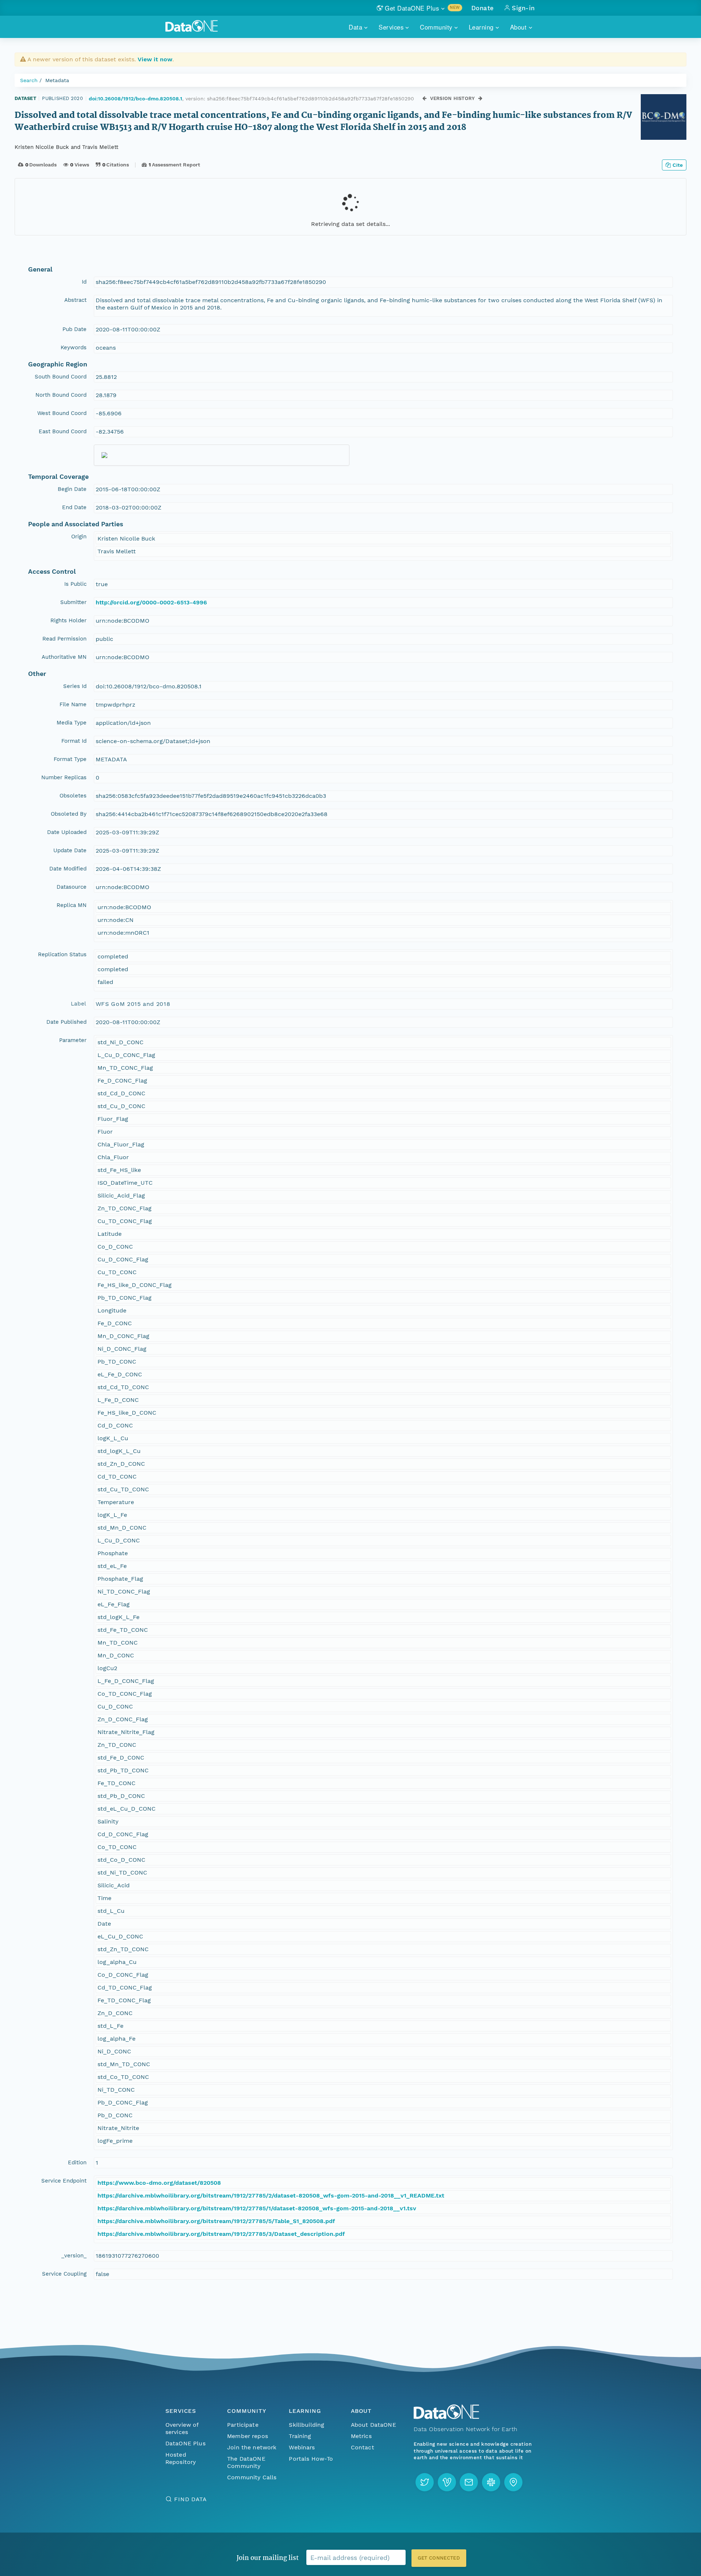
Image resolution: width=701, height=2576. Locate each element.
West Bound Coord (62, 413)
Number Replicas (64, 777)
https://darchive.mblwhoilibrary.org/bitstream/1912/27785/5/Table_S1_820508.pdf (216, 2221)
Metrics (361, 2436)
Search (29, 80)
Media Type (72, 723)
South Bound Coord (61, 377)
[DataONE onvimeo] (447, 2482)
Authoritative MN (64, 657)
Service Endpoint (64, 2181)
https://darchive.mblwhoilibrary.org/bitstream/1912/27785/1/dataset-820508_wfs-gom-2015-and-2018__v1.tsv (257, 2208)
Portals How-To (311, 2459)
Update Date (70, 850)
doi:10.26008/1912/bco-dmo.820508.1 (135, 99)
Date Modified (68, 869)
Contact (363, 2447)
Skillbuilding (307, 2425)
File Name (73, 704)
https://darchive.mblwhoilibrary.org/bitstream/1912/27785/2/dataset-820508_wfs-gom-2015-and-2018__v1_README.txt (271, 2196)
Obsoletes (73, 796)
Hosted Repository (181, 2458)
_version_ (74, 2256)
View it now (155, 59)
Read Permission (64, 639)
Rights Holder (68, 620)
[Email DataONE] (469, 2482)
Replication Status (62, 954)
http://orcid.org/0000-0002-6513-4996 (151, 602)
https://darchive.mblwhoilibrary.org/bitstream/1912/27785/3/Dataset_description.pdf (221, 2234)
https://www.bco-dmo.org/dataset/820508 (159, 2183)
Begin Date (72, 489)
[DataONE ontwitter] (425, 2482)
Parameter (73, 1040)
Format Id (74, 741)
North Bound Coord (61, 395)
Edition (77, 2162)
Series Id (75, 686)
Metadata (57, 80)
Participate (243, 2425)
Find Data (190, 2499)
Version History (453, 98)
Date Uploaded (67, 832)
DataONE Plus (185, 2443)
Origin (79, 537)
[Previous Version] (424, 98)
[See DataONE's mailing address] (513, 2482)
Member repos (248, 2436)
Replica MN (72, 905)
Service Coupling (64, 2274)
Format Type (70, 759)
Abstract (75, 300)
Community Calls (252, 2477)
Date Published (66, 1022)
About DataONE (374, 2425)
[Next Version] (480, 98)
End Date (74, 507)
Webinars (302, 2447)
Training (300, 2436)
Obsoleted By (69, 814)
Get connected (439, 2558)
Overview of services (182, 2428)
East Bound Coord (63, 431)
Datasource (72, 887)
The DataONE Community (246, 2462)
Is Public (75, 584)
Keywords (74, 347)
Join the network (252, 2447)
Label (79, 1004)
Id (84, 282)
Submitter (73, 602)
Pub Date (74, 329)
